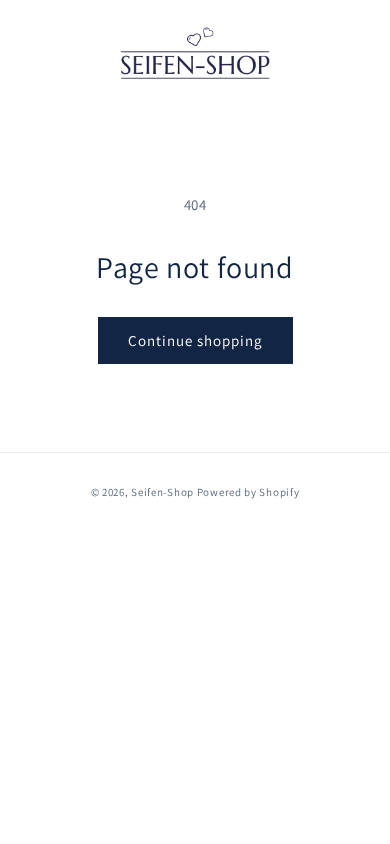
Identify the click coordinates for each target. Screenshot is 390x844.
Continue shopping (195, 340)
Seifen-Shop (162, 492)
